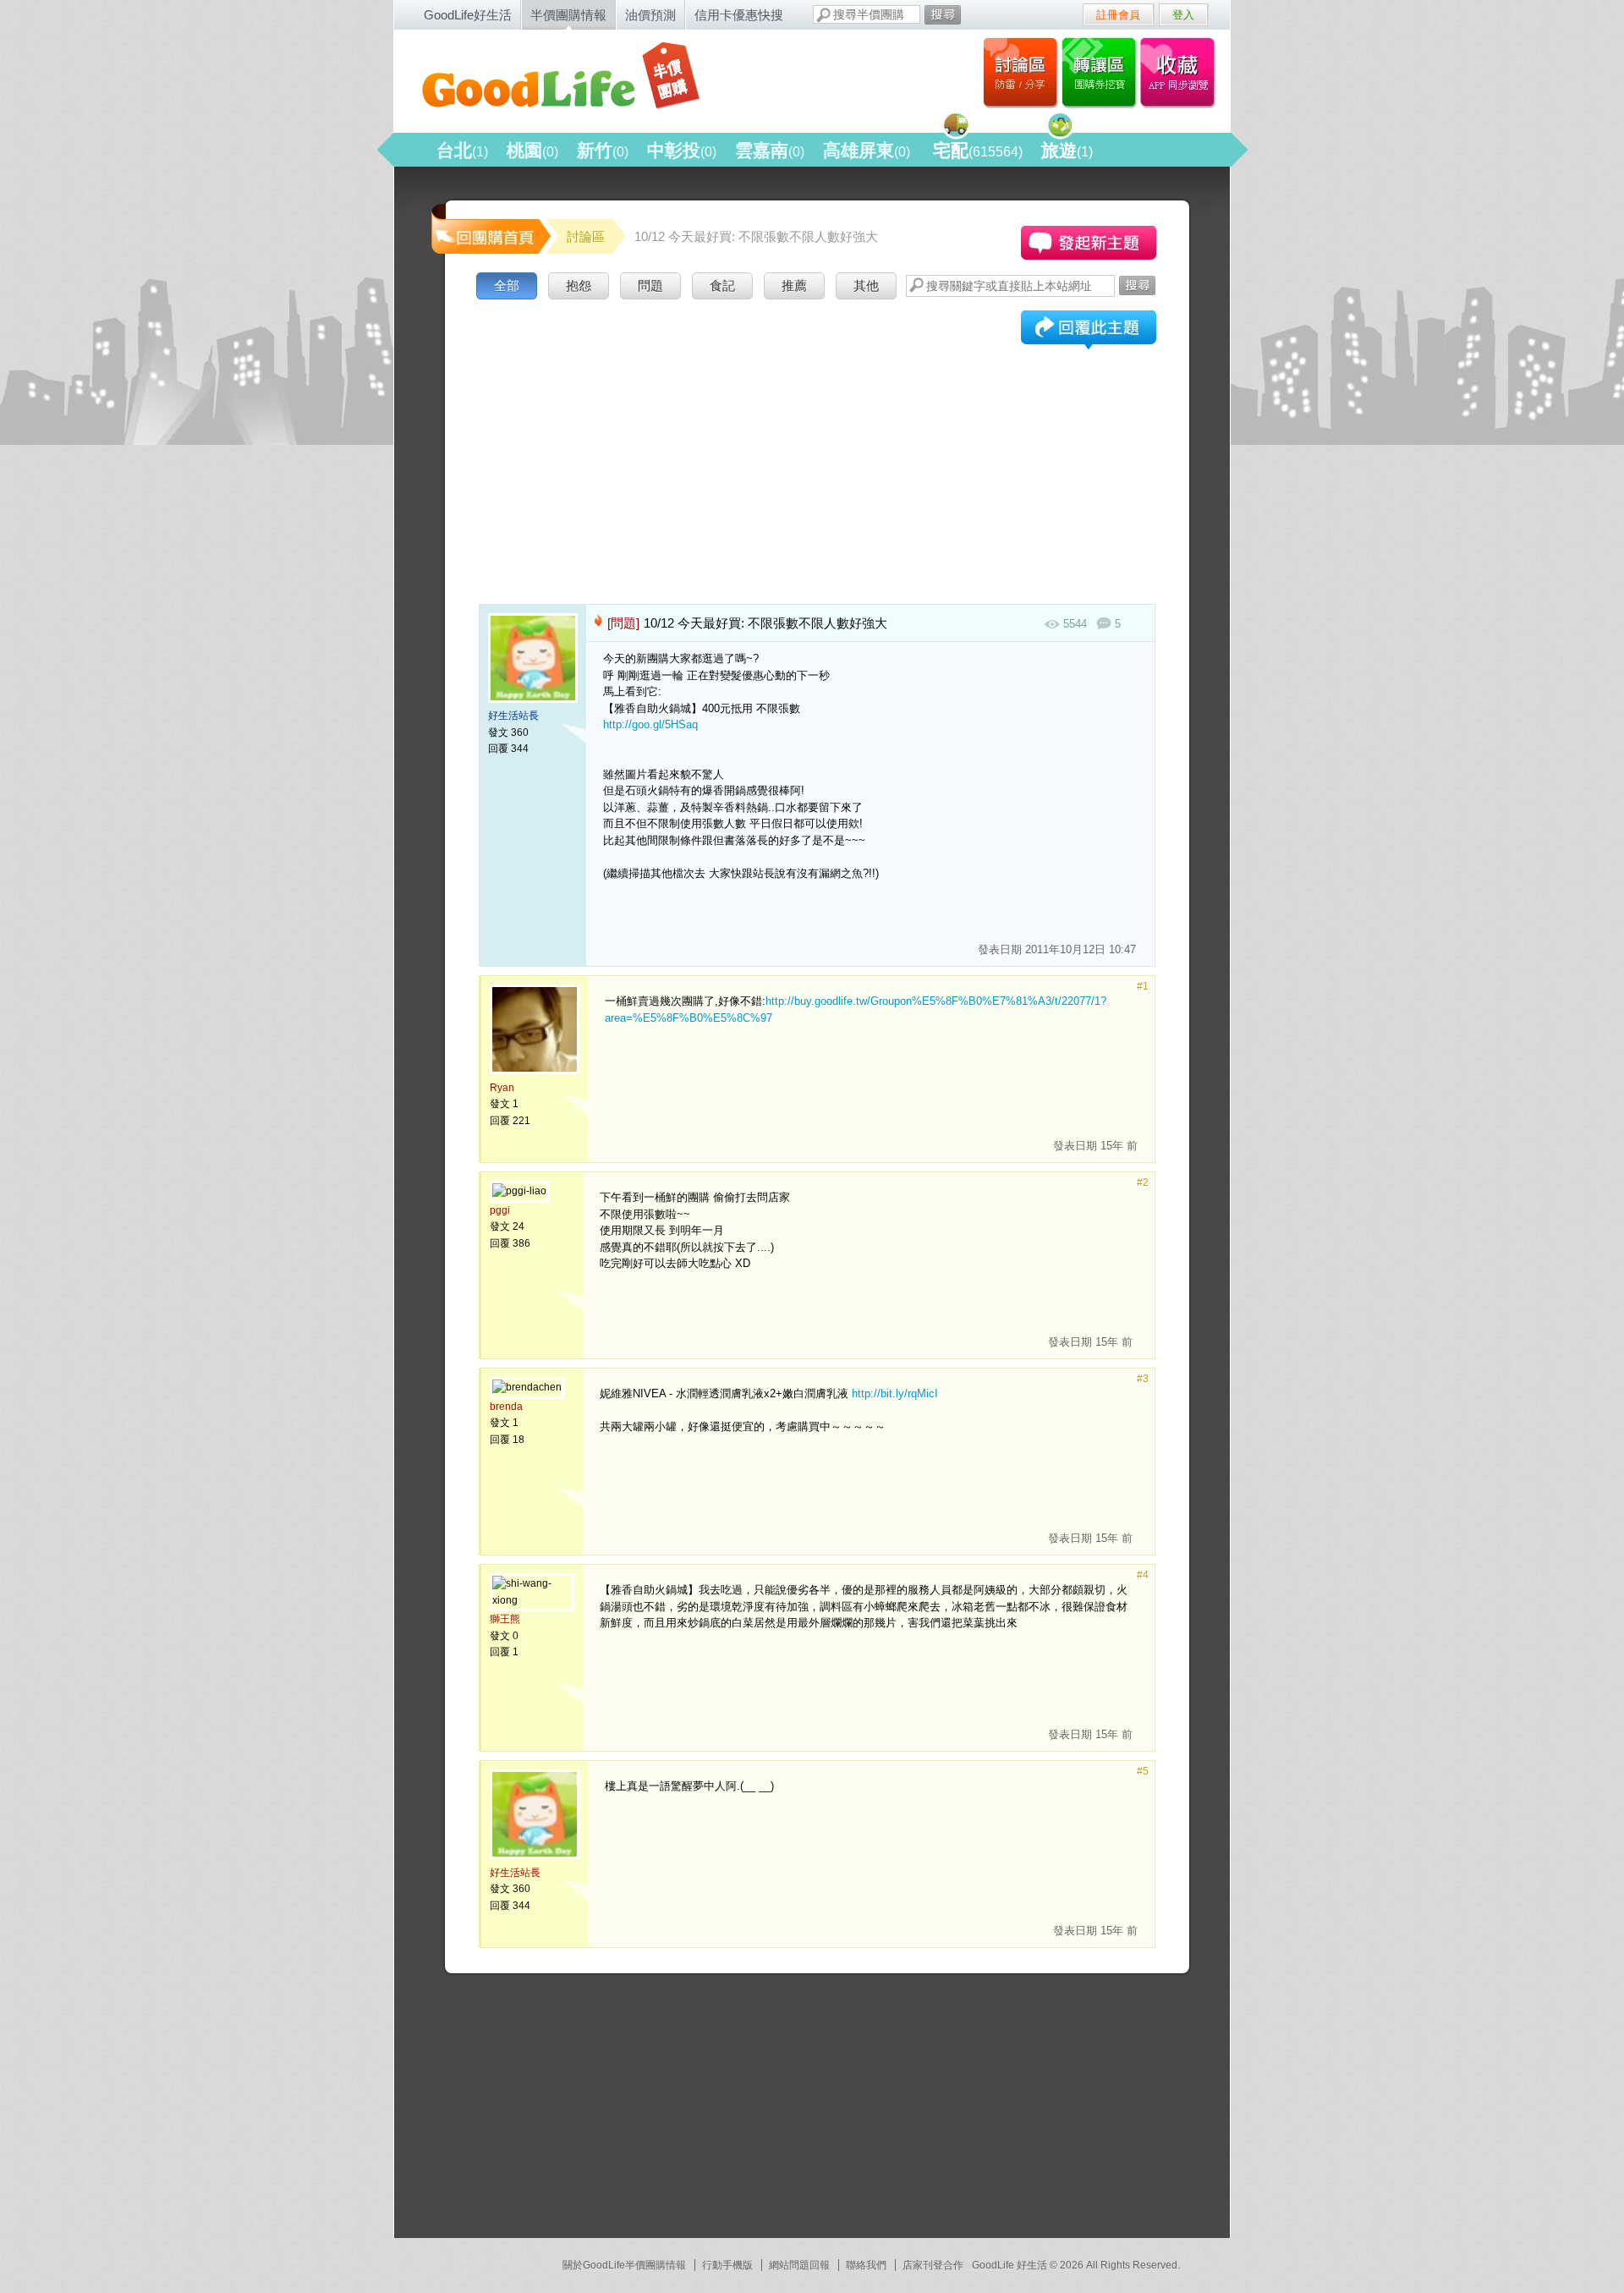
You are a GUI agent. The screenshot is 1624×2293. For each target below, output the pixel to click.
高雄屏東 (867, 150)
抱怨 (579, 285)
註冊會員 (1118, 15)
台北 (462, 150)
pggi (500, 1210)
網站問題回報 (799, 2265)
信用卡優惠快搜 (739, 15)
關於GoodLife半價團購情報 (624, 2265)
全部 (507, 285)
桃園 (532, 150)
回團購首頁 (490, 228)
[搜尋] (943, 15)
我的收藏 (1181, 72)
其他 (866, 285)
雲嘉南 (770, 150)
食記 (722, 285)
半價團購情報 (568, 15)
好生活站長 (513, 716)
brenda (506, 1407)
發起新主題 (1089, 243)
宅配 (978, 150)
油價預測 (650, 15)
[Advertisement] (817, 431)
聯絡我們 (866, 2265)
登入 (1183, 15)
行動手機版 (727, 2265)
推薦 (794, 285)
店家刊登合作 (933, 2265)
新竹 (603, 150)
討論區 (1020, 72)
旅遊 (1067, 150)
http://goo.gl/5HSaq (650, 724)
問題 (650, 285)
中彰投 (682, 150)
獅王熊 (505, 1619)
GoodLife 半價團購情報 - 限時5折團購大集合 (576, 78)
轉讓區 (1101, 72)
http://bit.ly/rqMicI (895, 1393)
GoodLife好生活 (468, 15)
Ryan (502, 1088)
